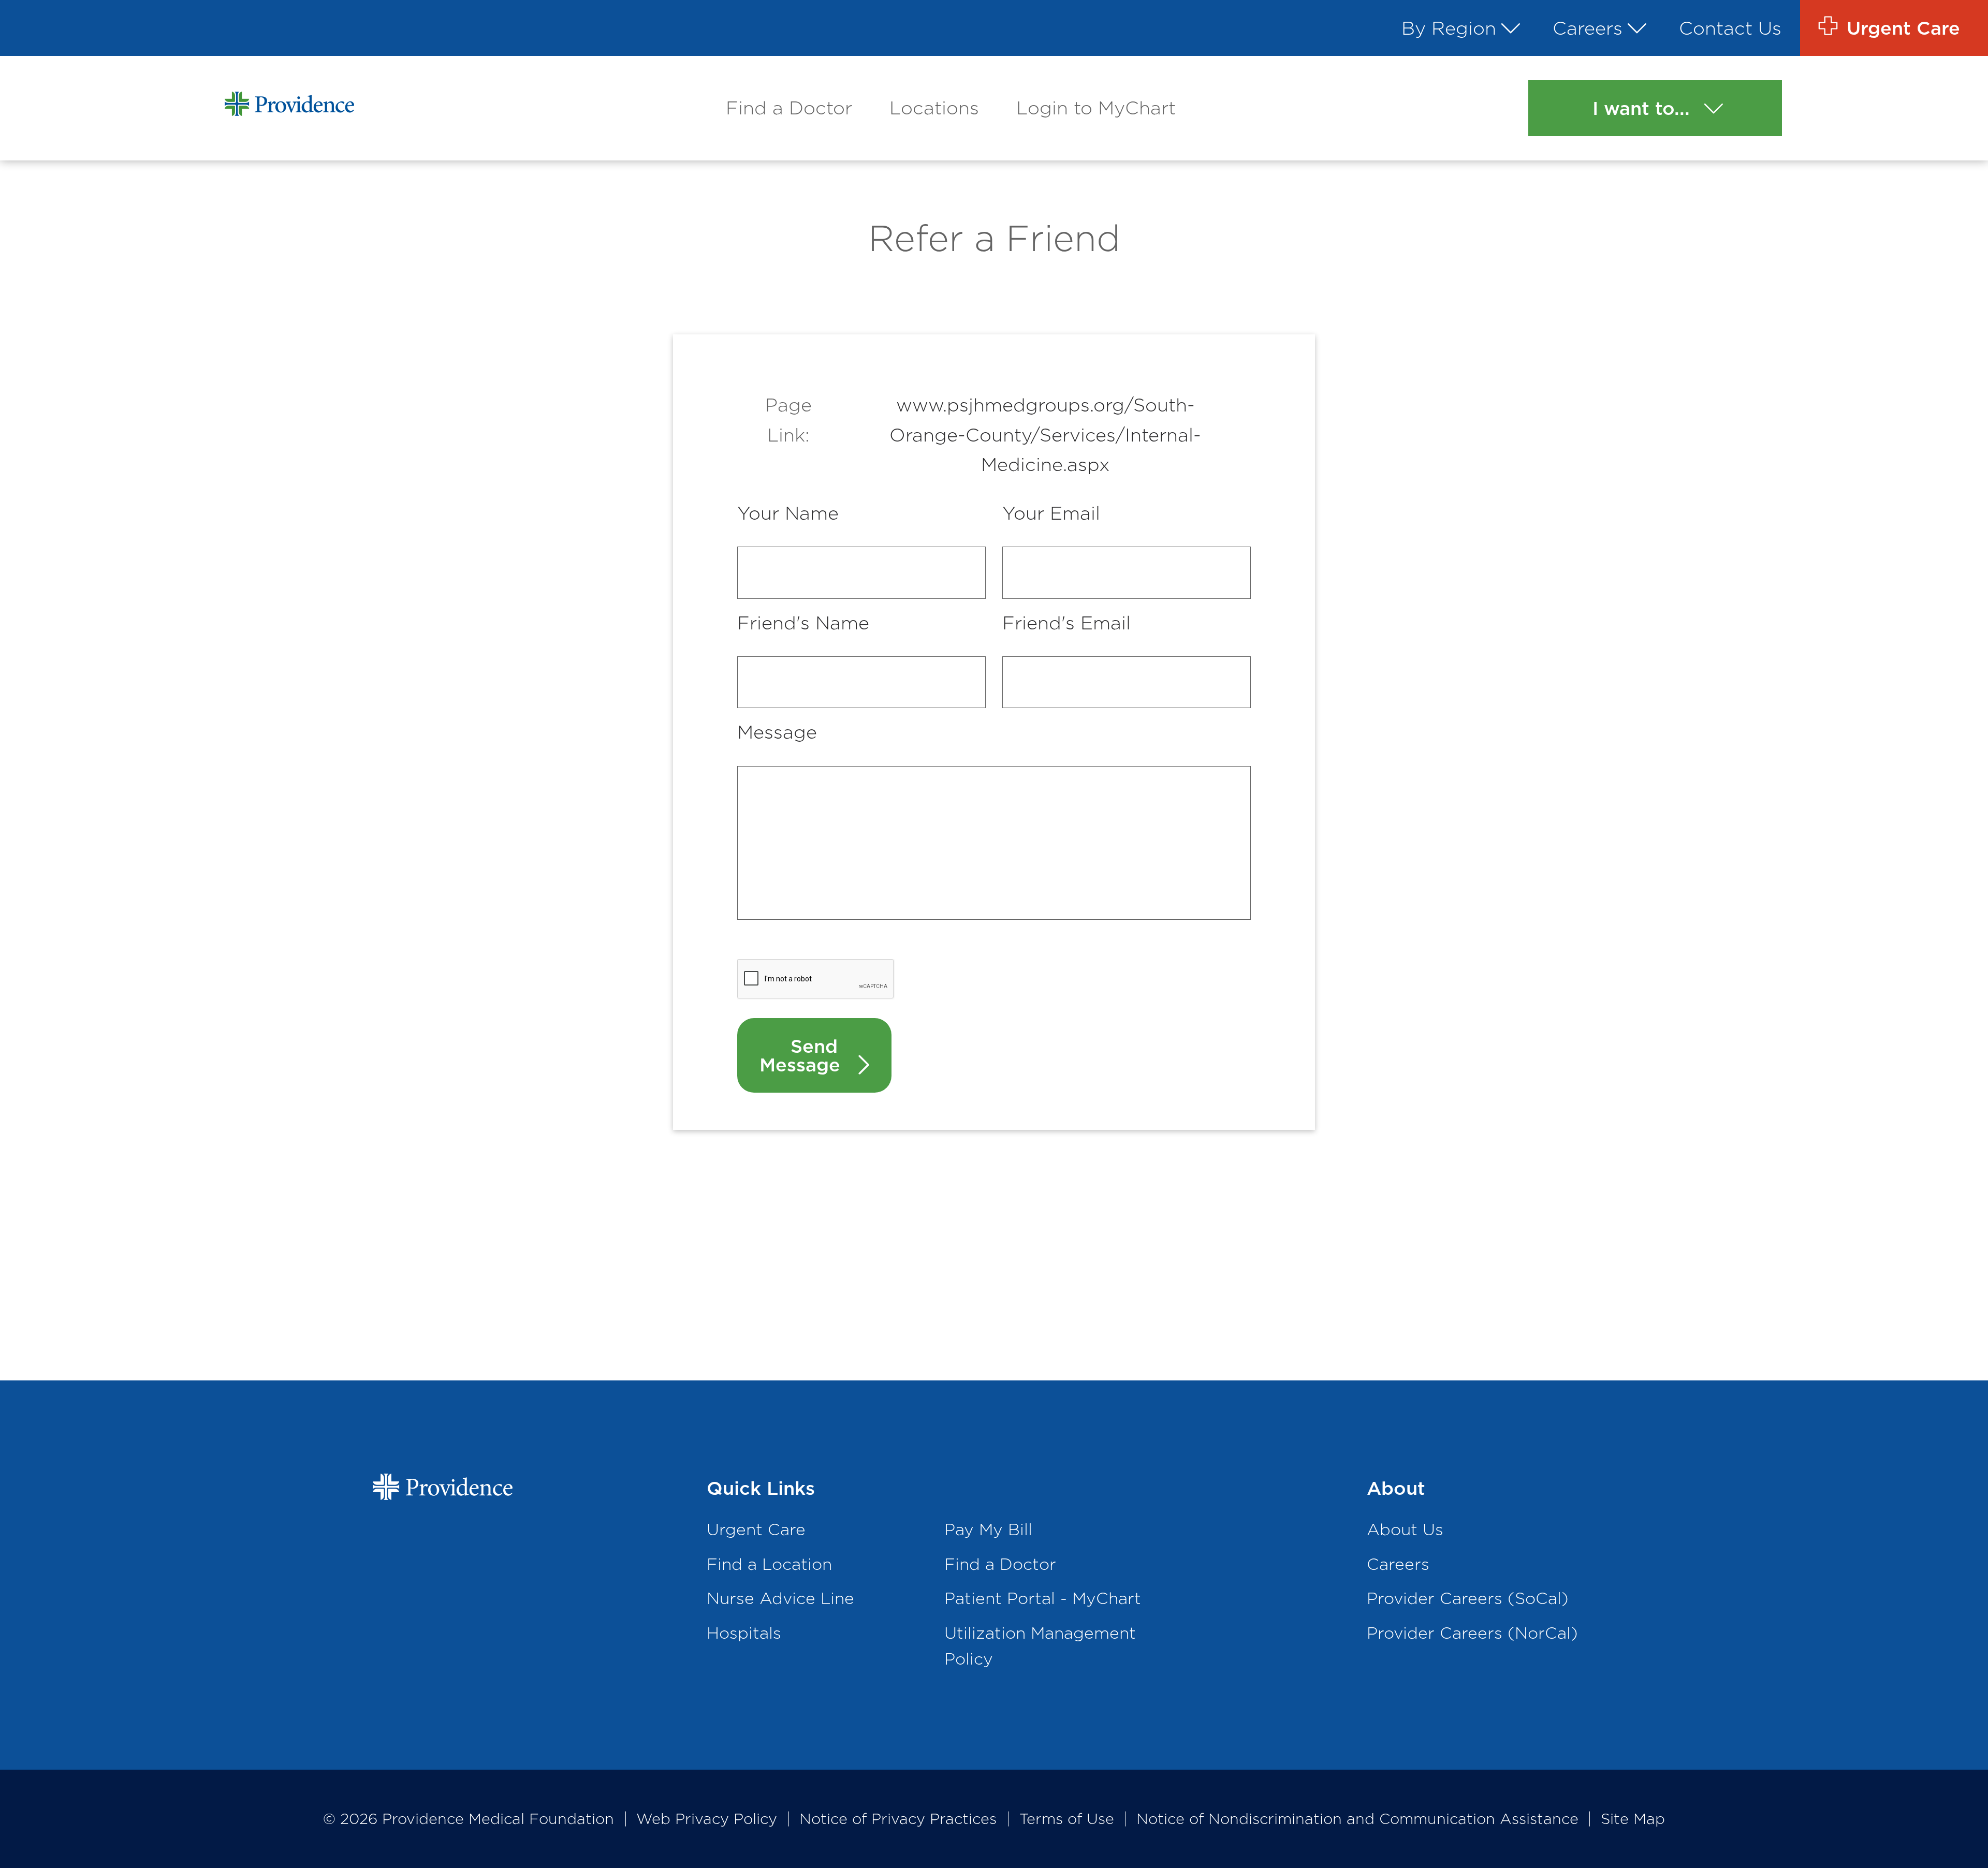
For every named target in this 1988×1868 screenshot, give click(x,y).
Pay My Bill (988, 1529)
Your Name (788, 513)
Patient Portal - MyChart (1043, 1598)
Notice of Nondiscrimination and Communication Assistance (1357, 1819)
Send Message (800, 1055)
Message (777, 732)
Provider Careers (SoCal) (1468, 1598)
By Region (1449, 28)
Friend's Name (803, 623)
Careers (1588, 28)
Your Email (1051, 513)
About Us (1405, 1529)
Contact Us (1730, 28)
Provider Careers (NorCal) (1472, 1633)
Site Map (1633, 1819)
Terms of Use (1067, 1819)
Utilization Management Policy (1040, 1646)
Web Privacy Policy (707, 1819)
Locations (934, 108)
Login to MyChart (1096, 108)
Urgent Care (756, 1529)
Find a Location (769, 1564)
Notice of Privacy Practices (898, 1819)
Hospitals (744, 1633)
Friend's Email (1066, 623)
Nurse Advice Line (780, 1598)
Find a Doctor (789, 108)
